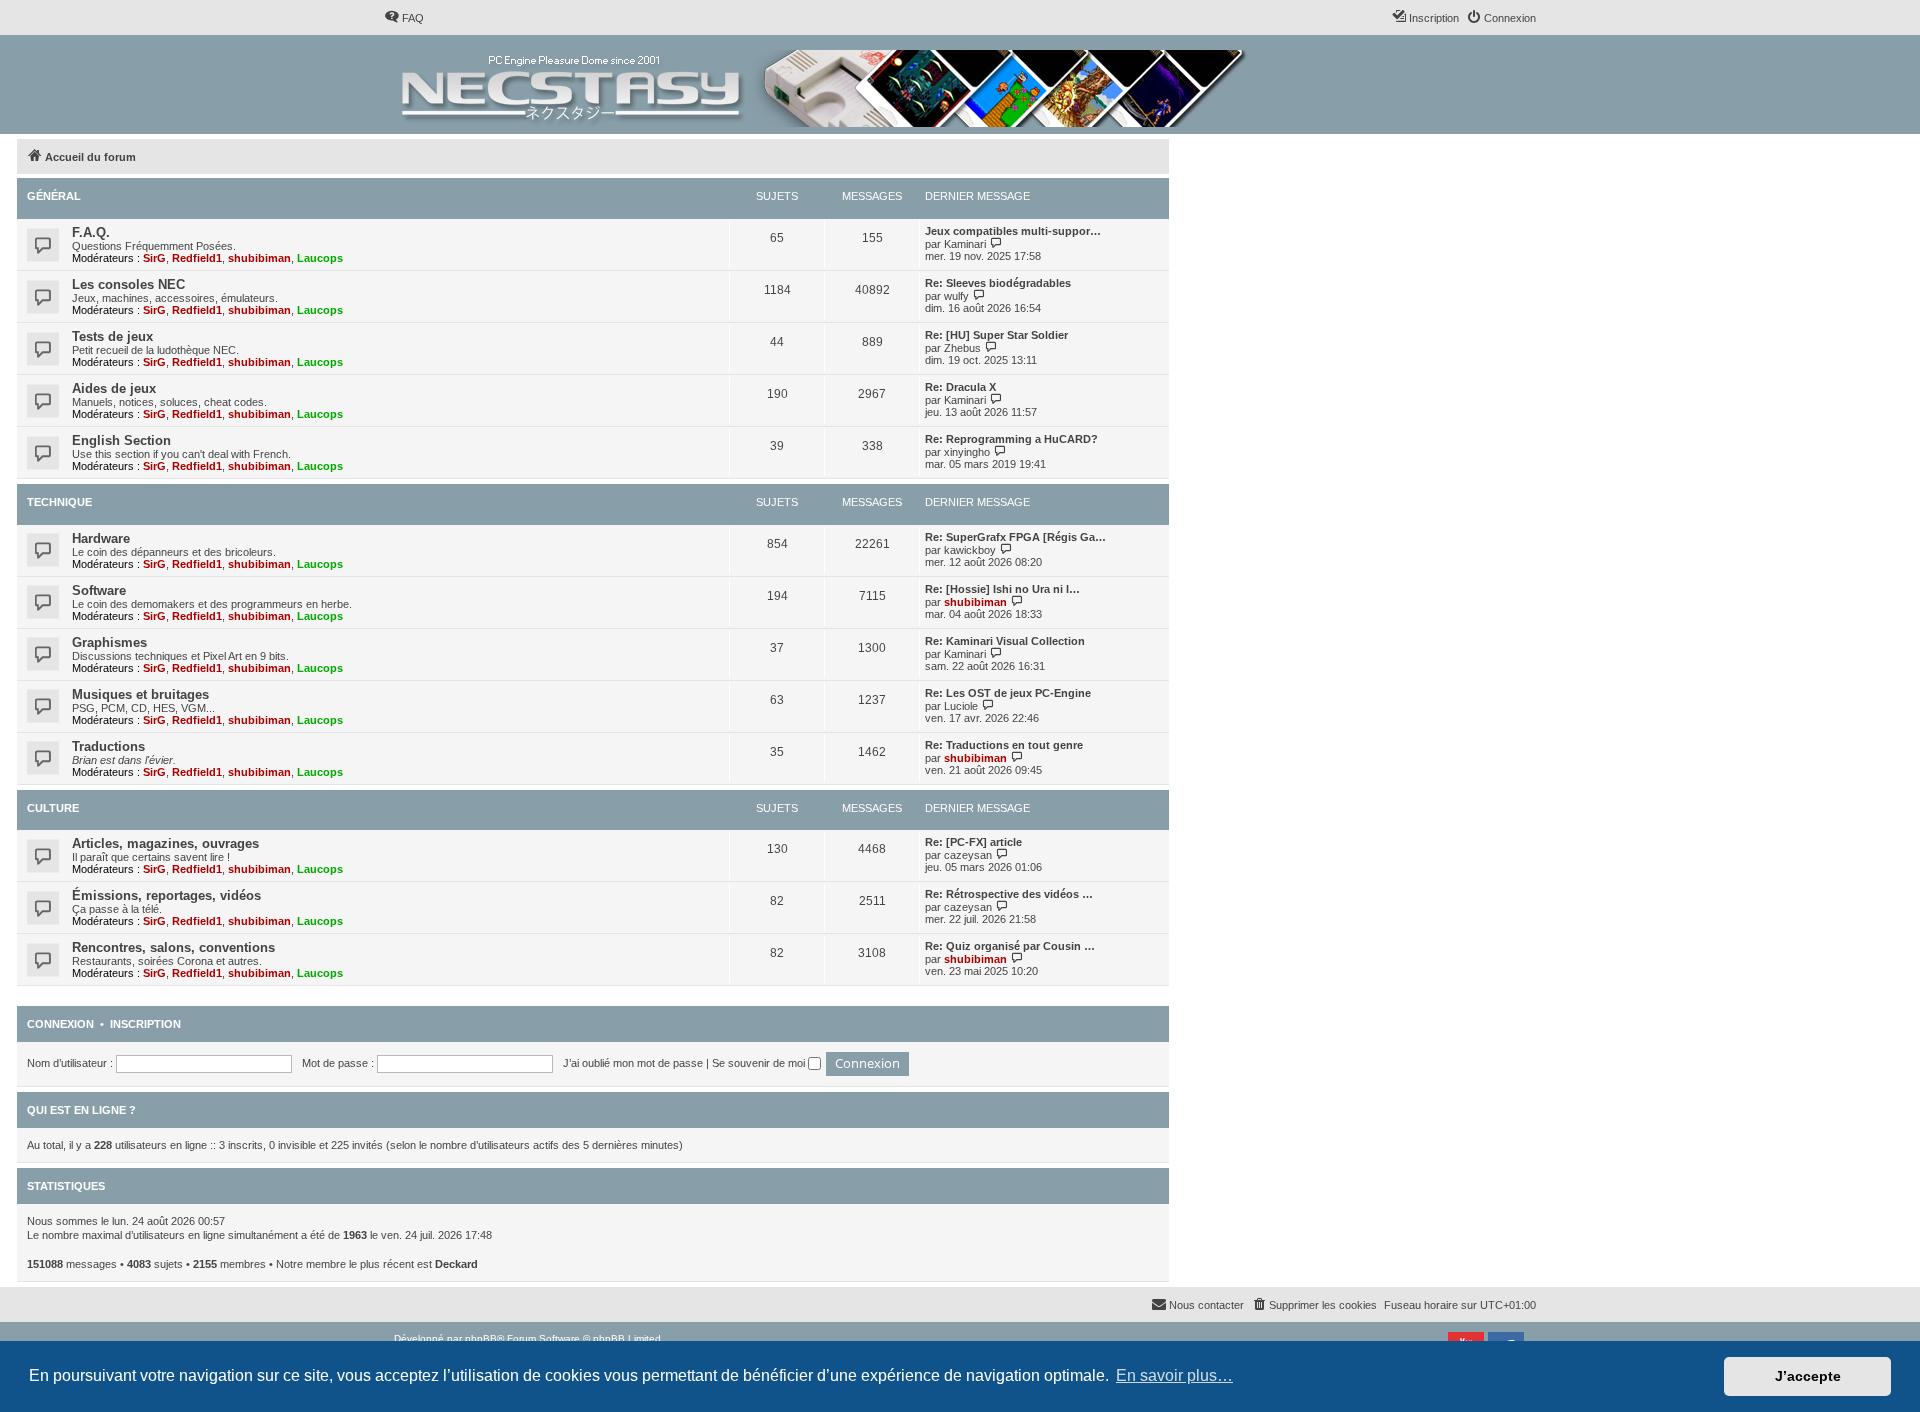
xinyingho (967, 452)
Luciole (961, 706)
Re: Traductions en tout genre (1004, 745)
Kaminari (965, 244)
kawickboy (970, 550)
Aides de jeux (114, 388)
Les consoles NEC (128, 284)
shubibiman (259, 258)
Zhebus (962, 348)
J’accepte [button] (1808, 1376)
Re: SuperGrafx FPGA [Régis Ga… (1015, 537)
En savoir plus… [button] (1174, 1375)
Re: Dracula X (960, 387)
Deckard (456, 1264)
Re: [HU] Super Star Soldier (996, 335)
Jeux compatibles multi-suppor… (1013, 231)
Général (54, 196)
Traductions (108, 746)
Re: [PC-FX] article (973, 842)
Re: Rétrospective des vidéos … (1009, 894)
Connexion (60, 1024)
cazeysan (968, 855)
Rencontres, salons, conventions (173, 947)
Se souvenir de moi (760, 1063)
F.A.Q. (91, 232)
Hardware (101, 538)
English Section (121, 440)
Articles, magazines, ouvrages (165, 843)
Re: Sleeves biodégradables (998, 283)
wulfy (956, 296)
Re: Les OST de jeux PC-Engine (1008, 693)
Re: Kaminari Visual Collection (1005, 641)
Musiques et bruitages (140, 694)
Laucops (320, 258)
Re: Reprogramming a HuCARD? (1011, 439)
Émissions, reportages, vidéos (166, 895)
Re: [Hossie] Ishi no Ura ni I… (1002, 589)
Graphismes (109, 642)
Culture (53, 808)
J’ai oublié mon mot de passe (633, 1063)
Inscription (145, 1024)
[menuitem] (404, 18)
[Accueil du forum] (825, 84)
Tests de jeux (112, 336)
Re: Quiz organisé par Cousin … (1010, 946)
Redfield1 (197, 258)
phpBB (481, 1338)
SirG (154, 258)
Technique (59, 502)
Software (99, 590)
